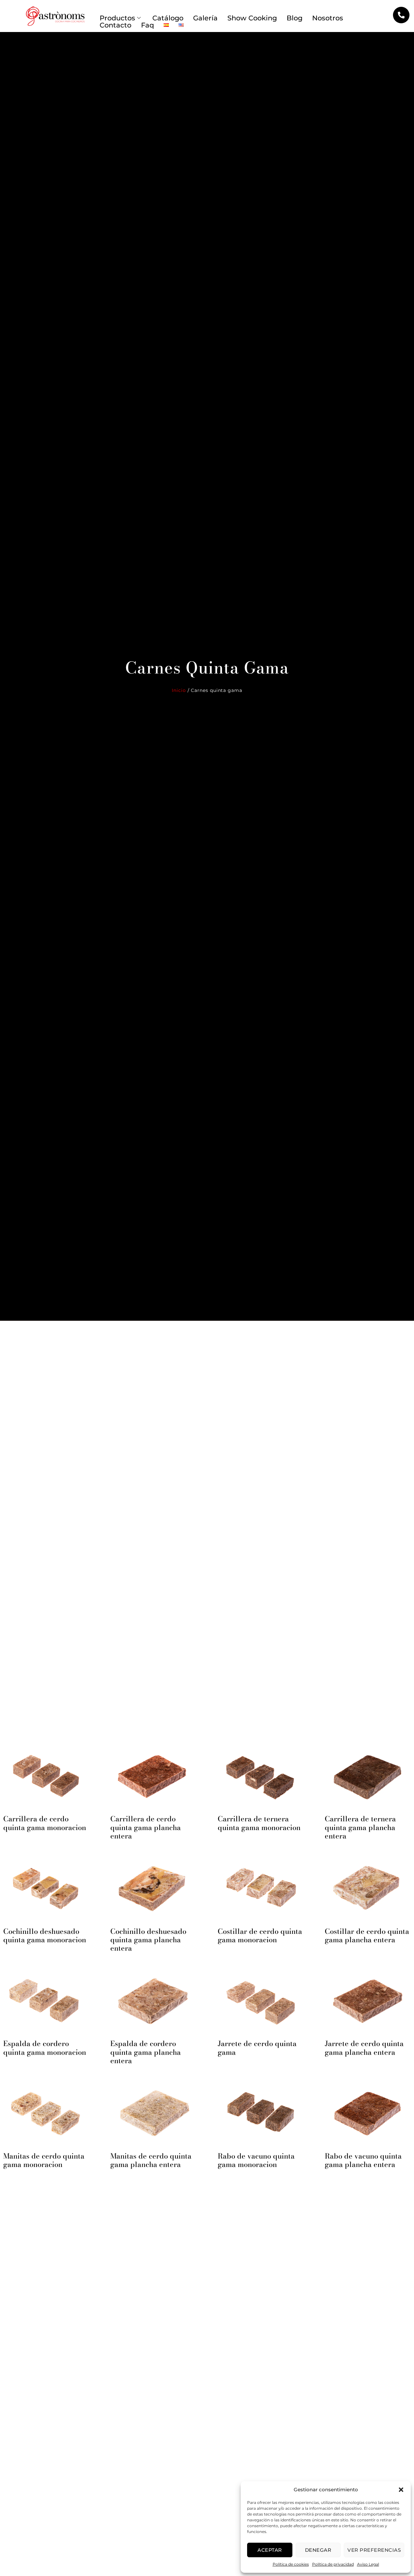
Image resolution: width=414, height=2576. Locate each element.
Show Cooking (252, 18)
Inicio (179, 690)
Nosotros (328, 18)
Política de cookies (291, 2564)
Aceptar (270, 2550)
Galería (205, 18)
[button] (401, 2490)
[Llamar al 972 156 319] (401, 15)
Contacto (115, 25)
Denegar (318, 2550)
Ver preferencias (374, 2550)
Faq (147, 25)
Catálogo (168, 18)
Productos (117, 18)
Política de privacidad (333, 2564)
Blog (294, 18)
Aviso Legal (368, 2564)
